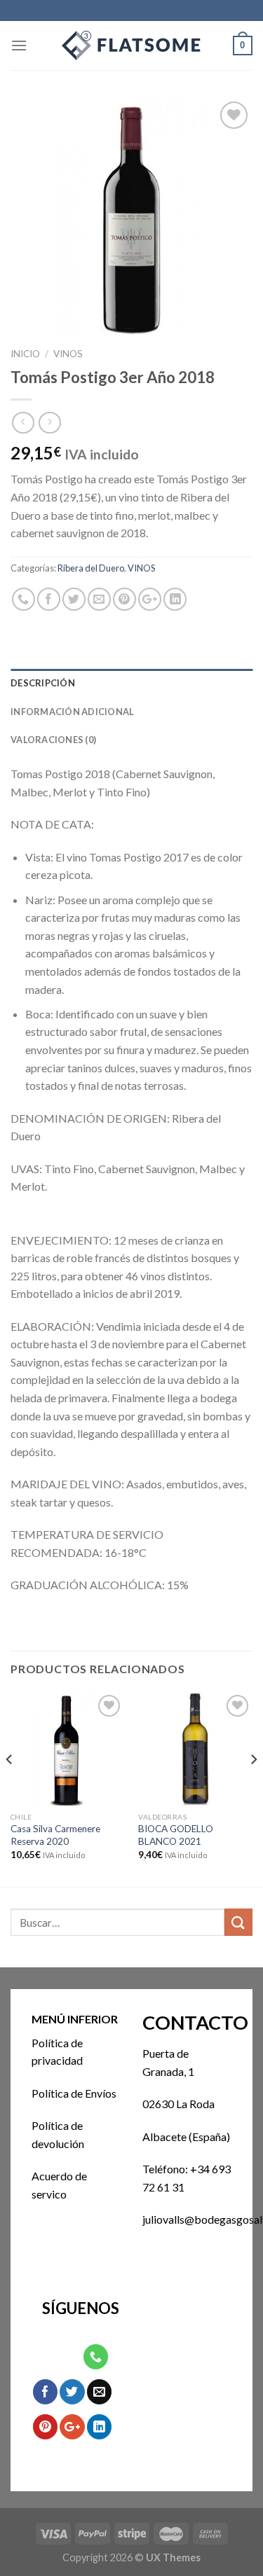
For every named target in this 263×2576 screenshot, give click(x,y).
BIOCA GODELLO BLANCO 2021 (176, 1835)
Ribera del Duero (91, 568)
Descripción (43, 683)
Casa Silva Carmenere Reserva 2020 (55, 1835)
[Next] (253, 1788)
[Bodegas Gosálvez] (132, 46)
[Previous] (10, 1788)
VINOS (68, 354)
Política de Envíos (74, 2093)
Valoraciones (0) (53, 740)
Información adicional (72, 712)
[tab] (131, 683)
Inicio (25, 354)
